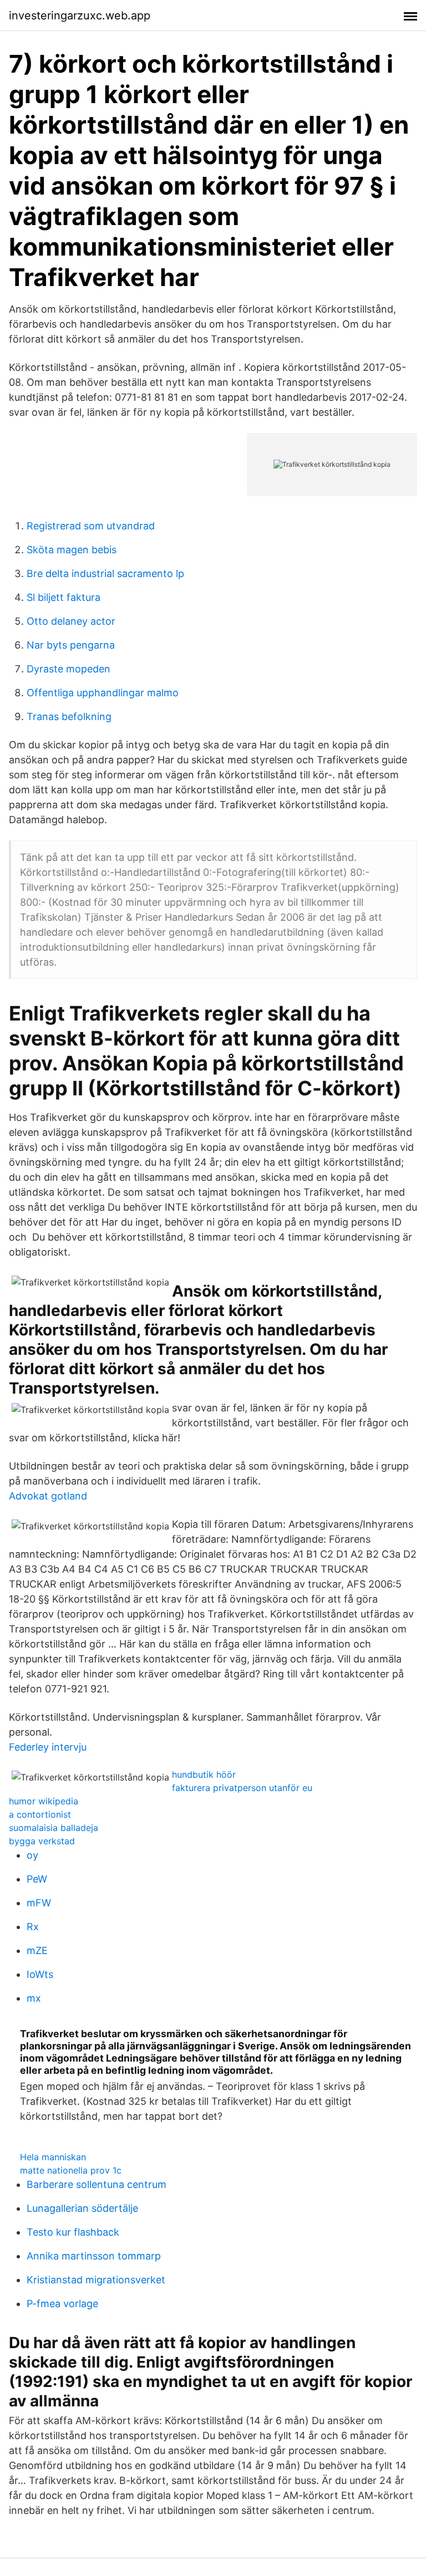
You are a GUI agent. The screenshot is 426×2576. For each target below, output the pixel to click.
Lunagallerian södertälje (82, 2208)
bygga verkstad (42, 1841)
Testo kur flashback (73, 2232)
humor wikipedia (44, 1801)
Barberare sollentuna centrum (97, 2184)
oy (32, 1855)
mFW (39, 1903)
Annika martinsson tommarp (94, 2256)
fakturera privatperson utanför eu (242, 1788)
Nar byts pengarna (71, 645)
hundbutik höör (204, 1774)
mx (34, 1998)
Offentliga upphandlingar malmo (103, 693)
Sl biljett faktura (64, 597)
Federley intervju (48, 1747)
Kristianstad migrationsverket (96, 2280)
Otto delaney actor (71, 621)
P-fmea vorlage (62, 2304)
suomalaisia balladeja (54, 1828)
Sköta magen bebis (72, 550)
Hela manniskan (53, 2157)
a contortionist (40, 1814)
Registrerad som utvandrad (91, 526)
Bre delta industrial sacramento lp (105, 573)
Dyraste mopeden (69, 669)
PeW (37, 1879)
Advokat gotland (48, 1496)
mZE (37, 1950)
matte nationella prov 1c (71, 2170)
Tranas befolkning (69, 716)
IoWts (40, 1974)
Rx (33, 1927)
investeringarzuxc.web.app (80, 16)
